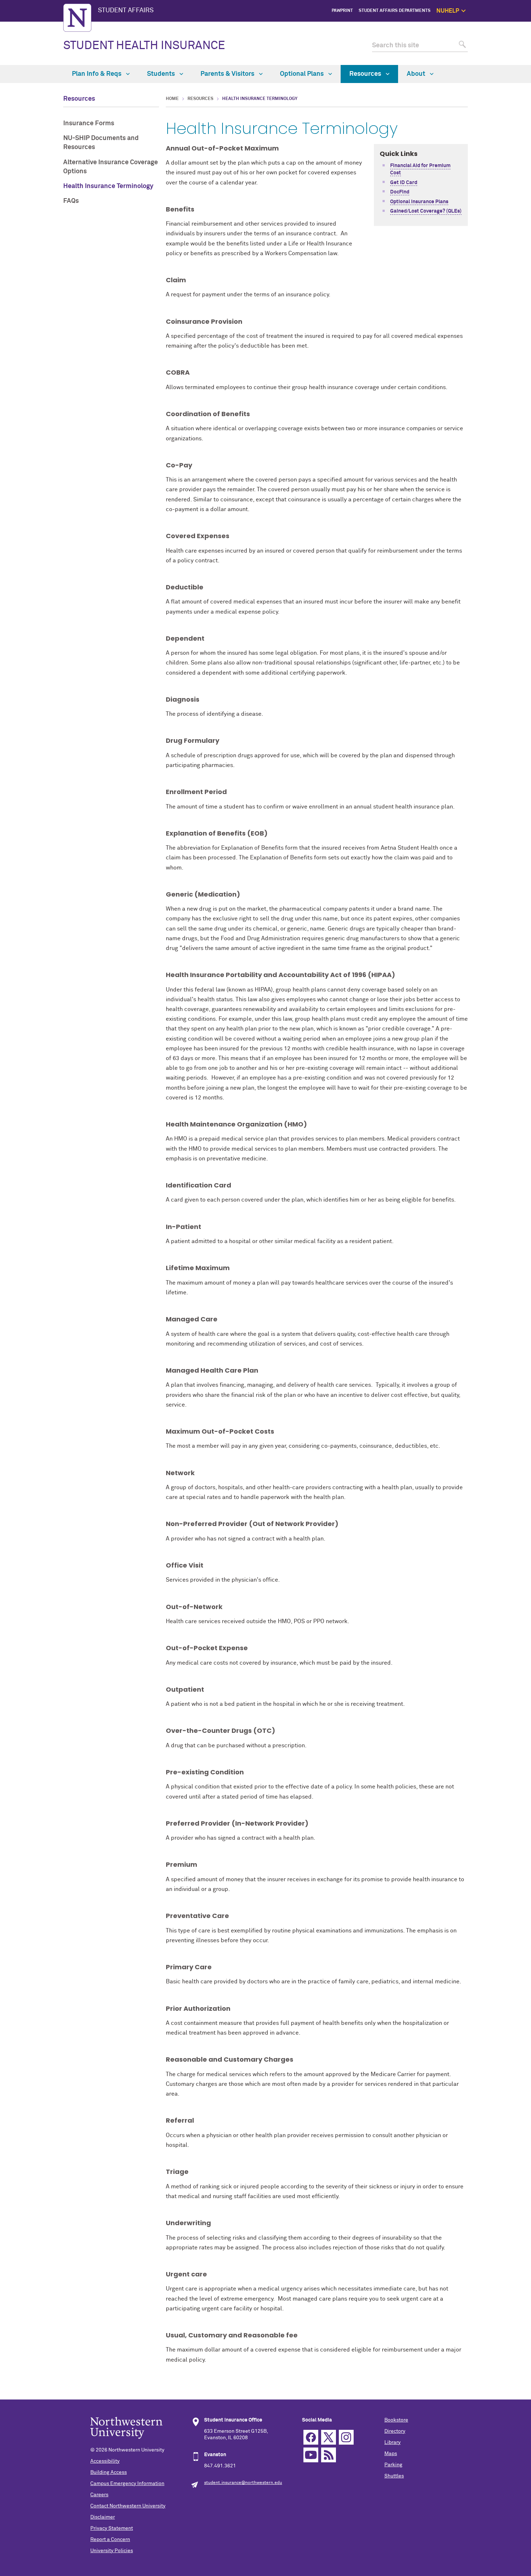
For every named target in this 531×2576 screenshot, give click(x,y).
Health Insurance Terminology (108, 186)
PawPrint (342, 11)
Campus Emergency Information (127, 2484)
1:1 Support (503, 43)
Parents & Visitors (228, 74)
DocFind (400, 192)
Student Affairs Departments (395, 11)
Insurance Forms (89, 123)
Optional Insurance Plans (419, 202)
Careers (99, 2495)
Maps (391, 2454)
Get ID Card (404, 183)
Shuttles (394, 2476)
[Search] (461, 46)
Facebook (311, 2437)
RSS (329, 2455)
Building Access (109, 2472)
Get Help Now (501, 35)
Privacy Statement (112, 2528)
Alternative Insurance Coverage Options (111, 167)
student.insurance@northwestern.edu (243, 2483)
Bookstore (396, 2420)
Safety (508, 60)
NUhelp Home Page (495, 27)
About (417, 74)
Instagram (346, 2437)
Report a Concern (110, 2540)
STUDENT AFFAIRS (126, 10)
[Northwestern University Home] (77, 18)
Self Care (505, 51)
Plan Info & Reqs (97, 74)
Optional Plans (303, 74)
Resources (366, 74)
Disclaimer (103, 2517)
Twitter (329, 2437)
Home (172, 99)
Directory (395, 2431)
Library (392, 2442)
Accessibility (105, 2461)
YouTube (311, 2455)
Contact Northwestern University (128, 2506)
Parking (393, 2465)
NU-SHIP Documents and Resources (101, 143)
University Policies (112, 2551)
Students (162, 74)
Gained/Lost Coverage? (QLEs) (426, 211)
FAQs (71, 201)
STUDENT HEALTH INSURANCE (144, 46)
